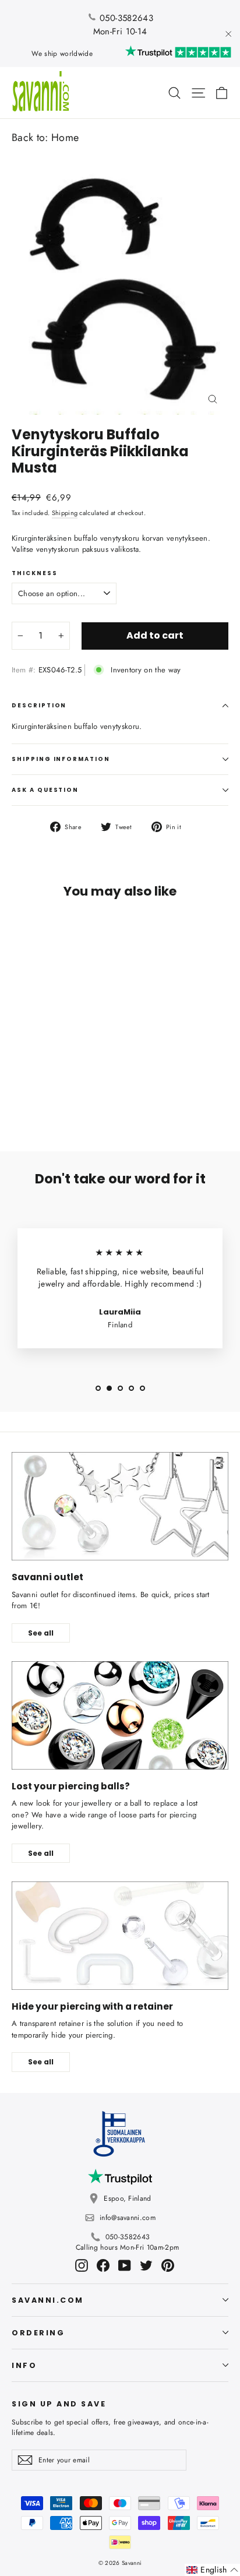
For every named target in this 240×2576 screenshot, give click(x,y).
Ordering (38, 2333)
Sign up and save (59, 2404)
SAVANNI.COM (48, 2300)
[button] (212, 2570)
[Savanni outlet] (120, 1506)
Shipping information (61, 759)
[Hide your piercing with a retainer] (120, 1936)
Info (24, 2365)
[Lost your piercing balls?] (120, 1715)
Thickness (35, 573)
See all (41, 1633)
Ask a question (45, 790)
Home (65, 138)
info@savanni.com (128, 2218)
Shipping (65, 513)
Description (39, 705)
